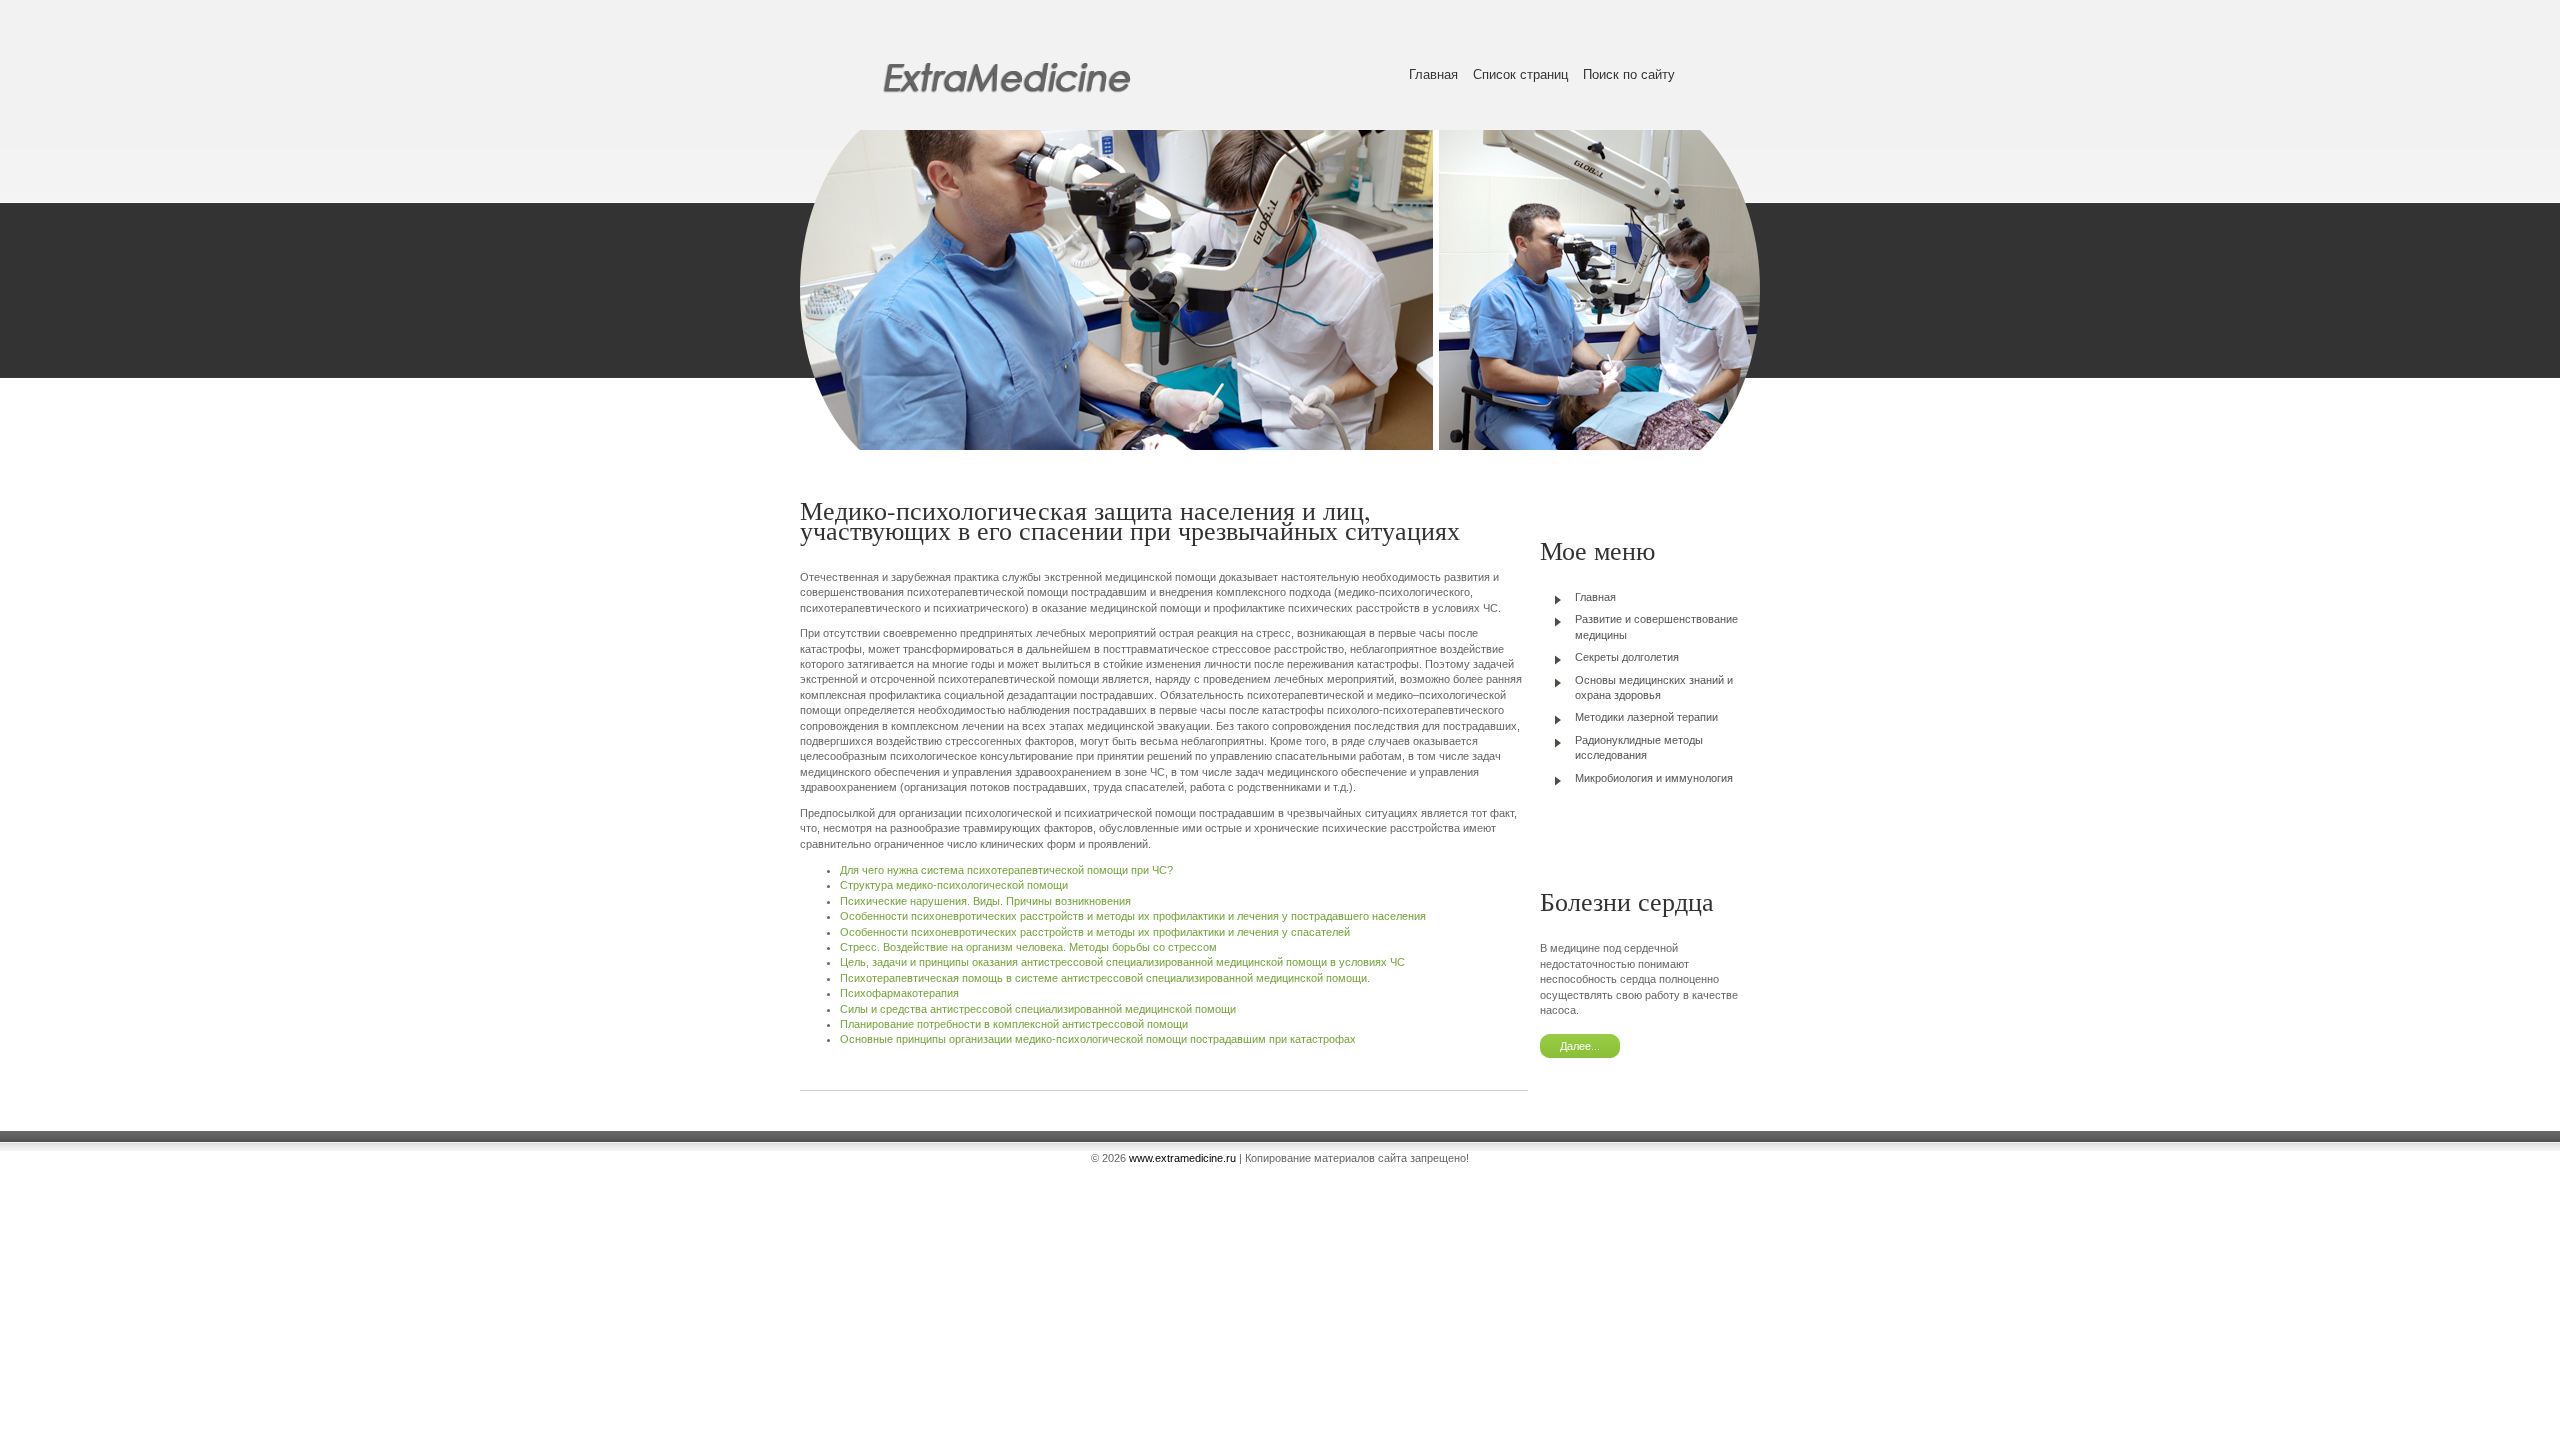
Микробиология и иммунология (1654, 778)
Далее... (1580, 1046)
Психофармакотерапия (899, 993)
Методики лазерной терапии (1646, 717)
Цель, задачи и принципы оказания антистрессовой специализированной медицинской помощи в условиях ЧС (1122, 962)
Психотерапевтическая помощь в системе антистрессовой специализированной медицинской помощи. (1105, 978)
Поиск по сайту (1629, 74)
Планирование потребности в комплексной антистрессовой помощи (1014, 1024)
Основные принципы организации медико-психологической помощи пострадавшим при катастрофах (1098, 1039)
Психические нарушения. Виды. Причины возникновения (985, 901)
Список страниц (1520, 74)
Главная (1433, 74)
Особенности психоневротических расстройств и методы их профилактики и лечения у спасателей (1095, 932)
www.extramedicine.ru (1182, 1158)
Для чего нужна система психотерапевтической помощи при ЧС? (1006, 870)
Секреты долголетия (1627, 657)
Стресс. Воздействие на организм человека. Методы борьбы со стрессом (1028, 947)
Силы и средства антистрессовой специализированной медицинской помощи (1038, 1009)
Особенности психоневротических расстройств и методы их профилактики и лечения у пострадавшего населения (1133, 916)
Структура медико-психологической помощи (954, 885)
